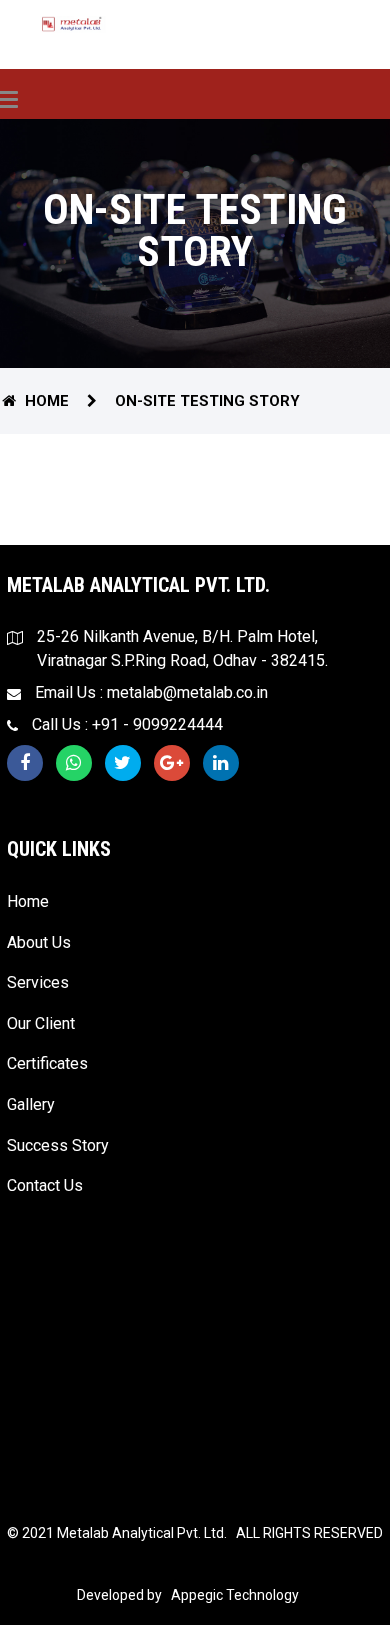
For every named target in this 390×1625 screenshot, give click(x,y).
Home (47, 401)
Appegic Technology (232, 1595)
